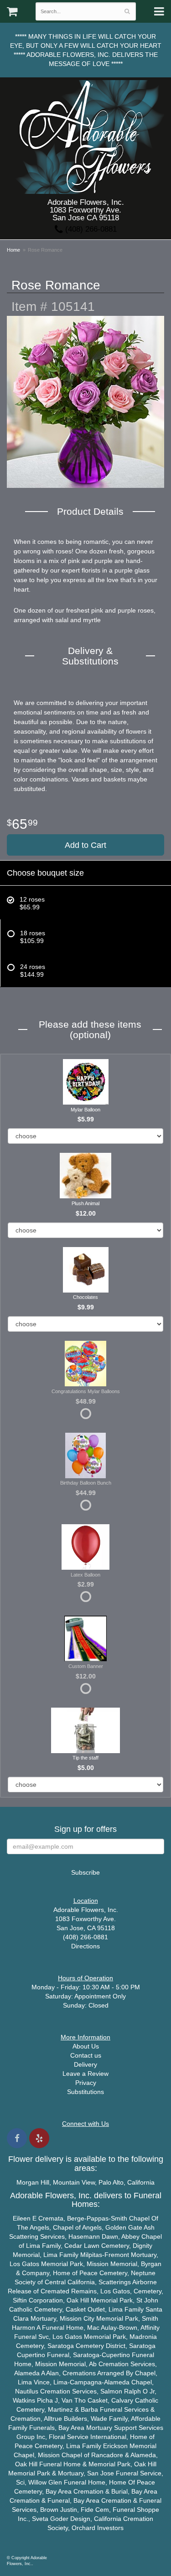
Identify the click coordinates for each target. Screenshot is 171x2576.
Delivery (85, 2064)
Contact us (86, 2055)
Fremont (117, 2255)
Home (13, 250)
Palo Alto (111, 2182)
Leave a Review (85, 2074)
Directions (85, 1946)
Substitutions (85, 2092)
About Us (86, 2046)
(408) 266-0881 (90, 229)
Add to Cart (85, 845)
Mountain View (74, 2182)
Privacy (86, 2083)
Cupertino (31, 2355)
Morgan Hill (33, 2182)
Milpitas (91, 2255)
